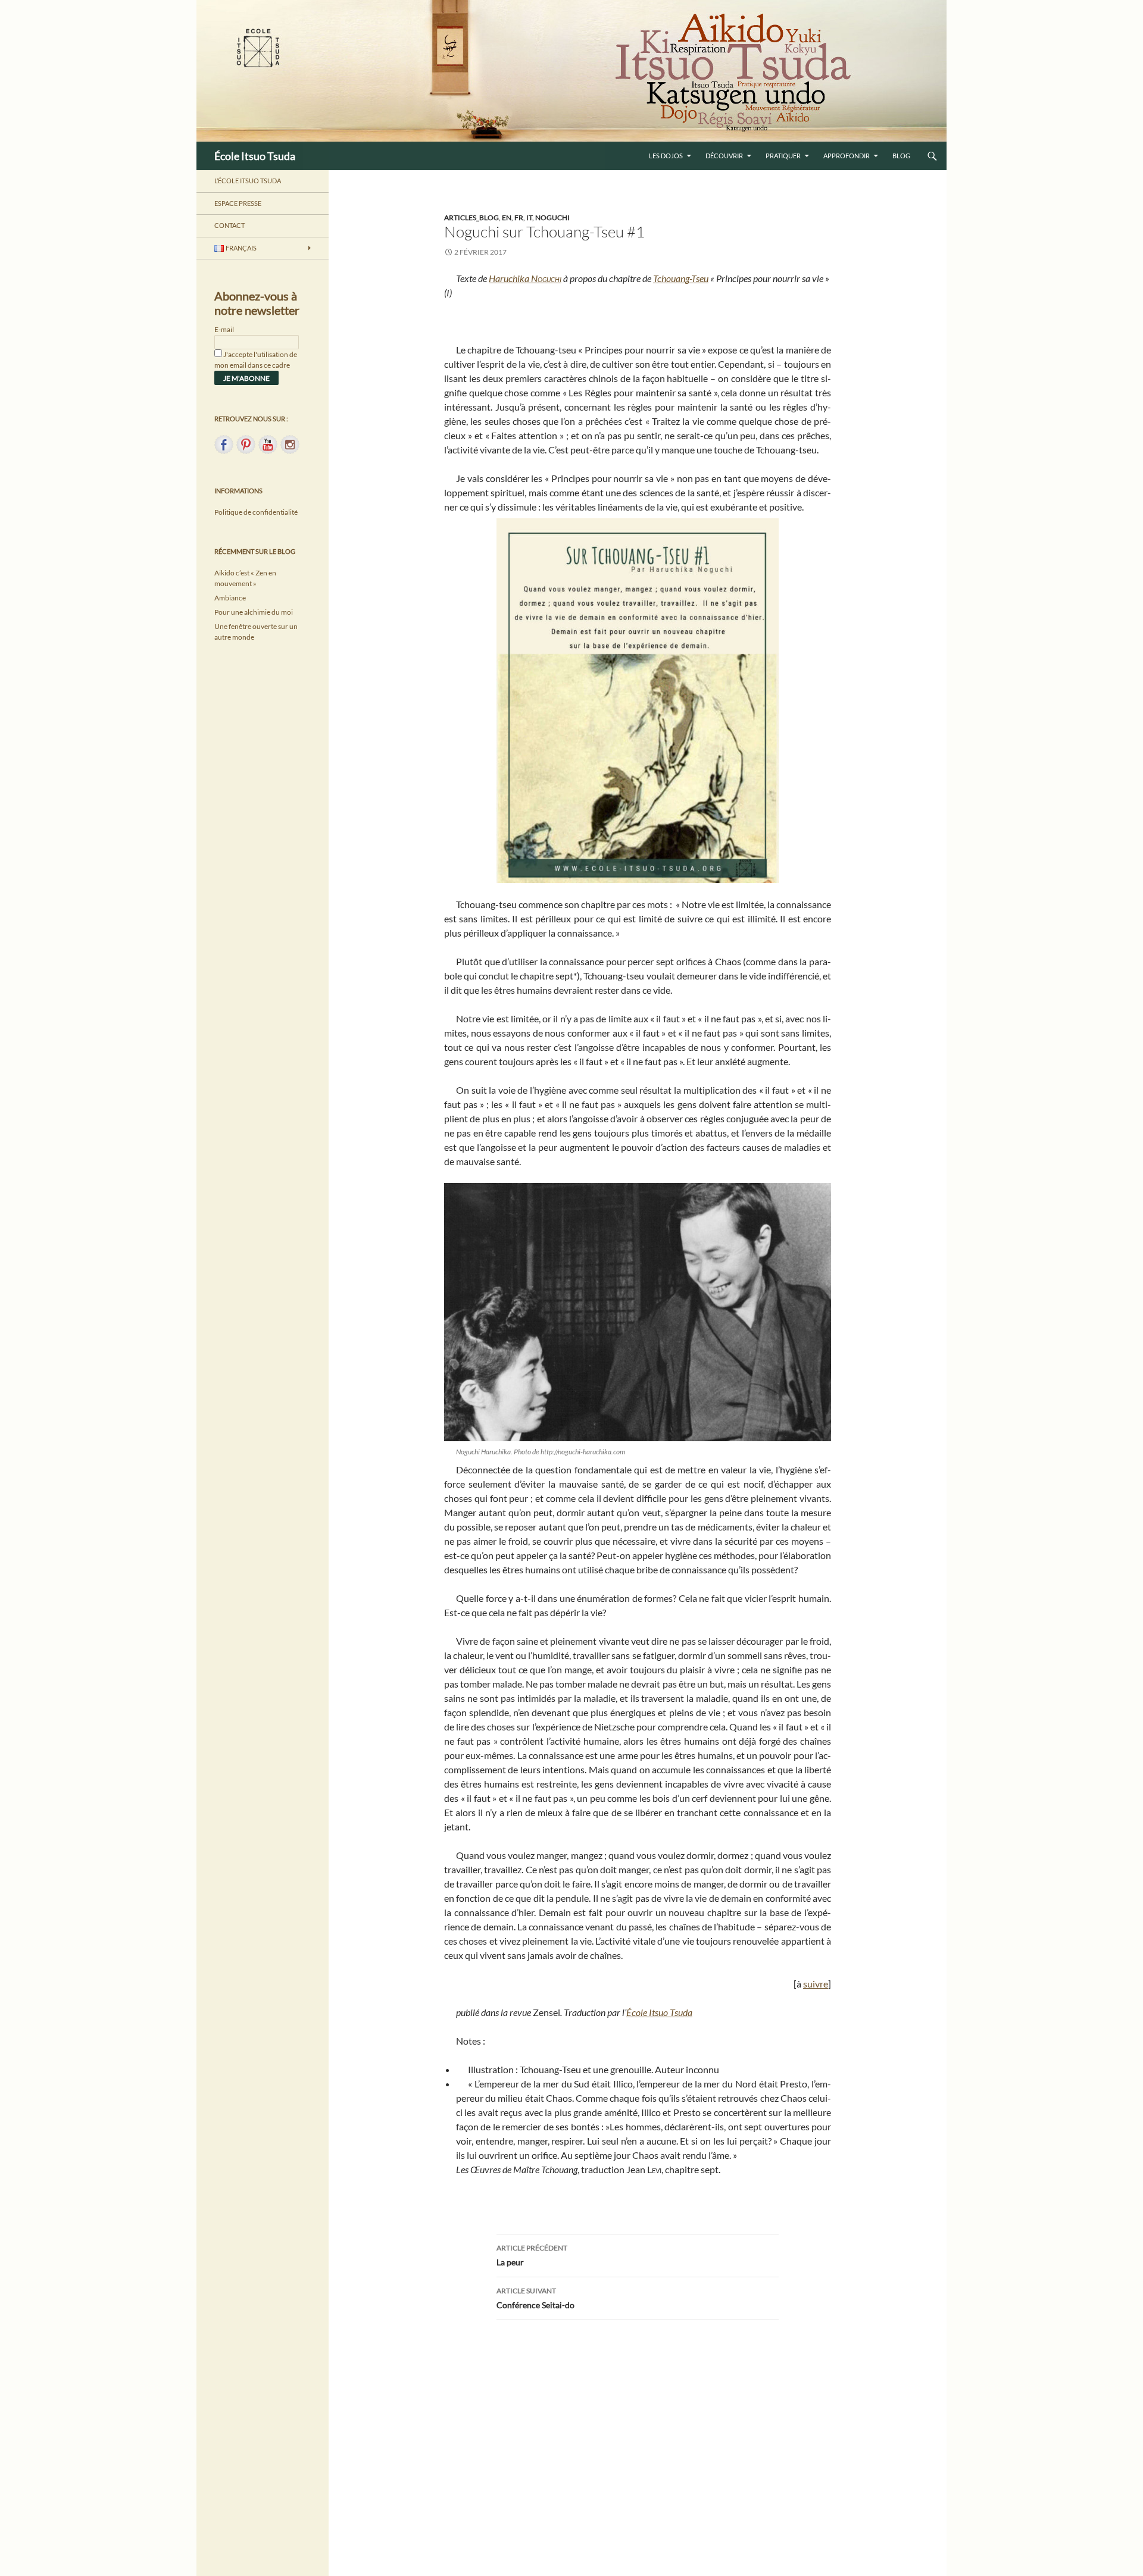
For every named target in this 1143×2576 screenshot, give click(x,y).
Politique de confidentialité (256, 512)
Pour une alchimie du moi (254, 612)
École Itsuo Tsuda (255, 156)
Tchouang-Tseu (681, 278)
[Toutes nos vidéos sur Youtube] (268, 445)
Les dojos (666, 156)
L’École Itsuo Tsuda (248, 181)
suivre (816, 1984)
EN (507, 217)
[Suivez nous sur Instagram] (290, 445)
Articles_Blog (471, 217)
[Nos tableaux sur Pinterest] (246, 445)
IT (529, 217)
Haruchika (525, 278)
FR (519, 217)
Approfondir (847, 156)
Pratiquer (783, 156)
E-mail (224, 329)
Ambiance (230, 598)
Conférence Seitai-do (535, 2298)
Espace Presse (238, 203)
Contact (229, 225)
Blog (901, 156)
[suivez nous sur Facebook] (224, 445)
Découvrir (724, 156)
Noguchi (552, 217)
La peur (532, 2255)
